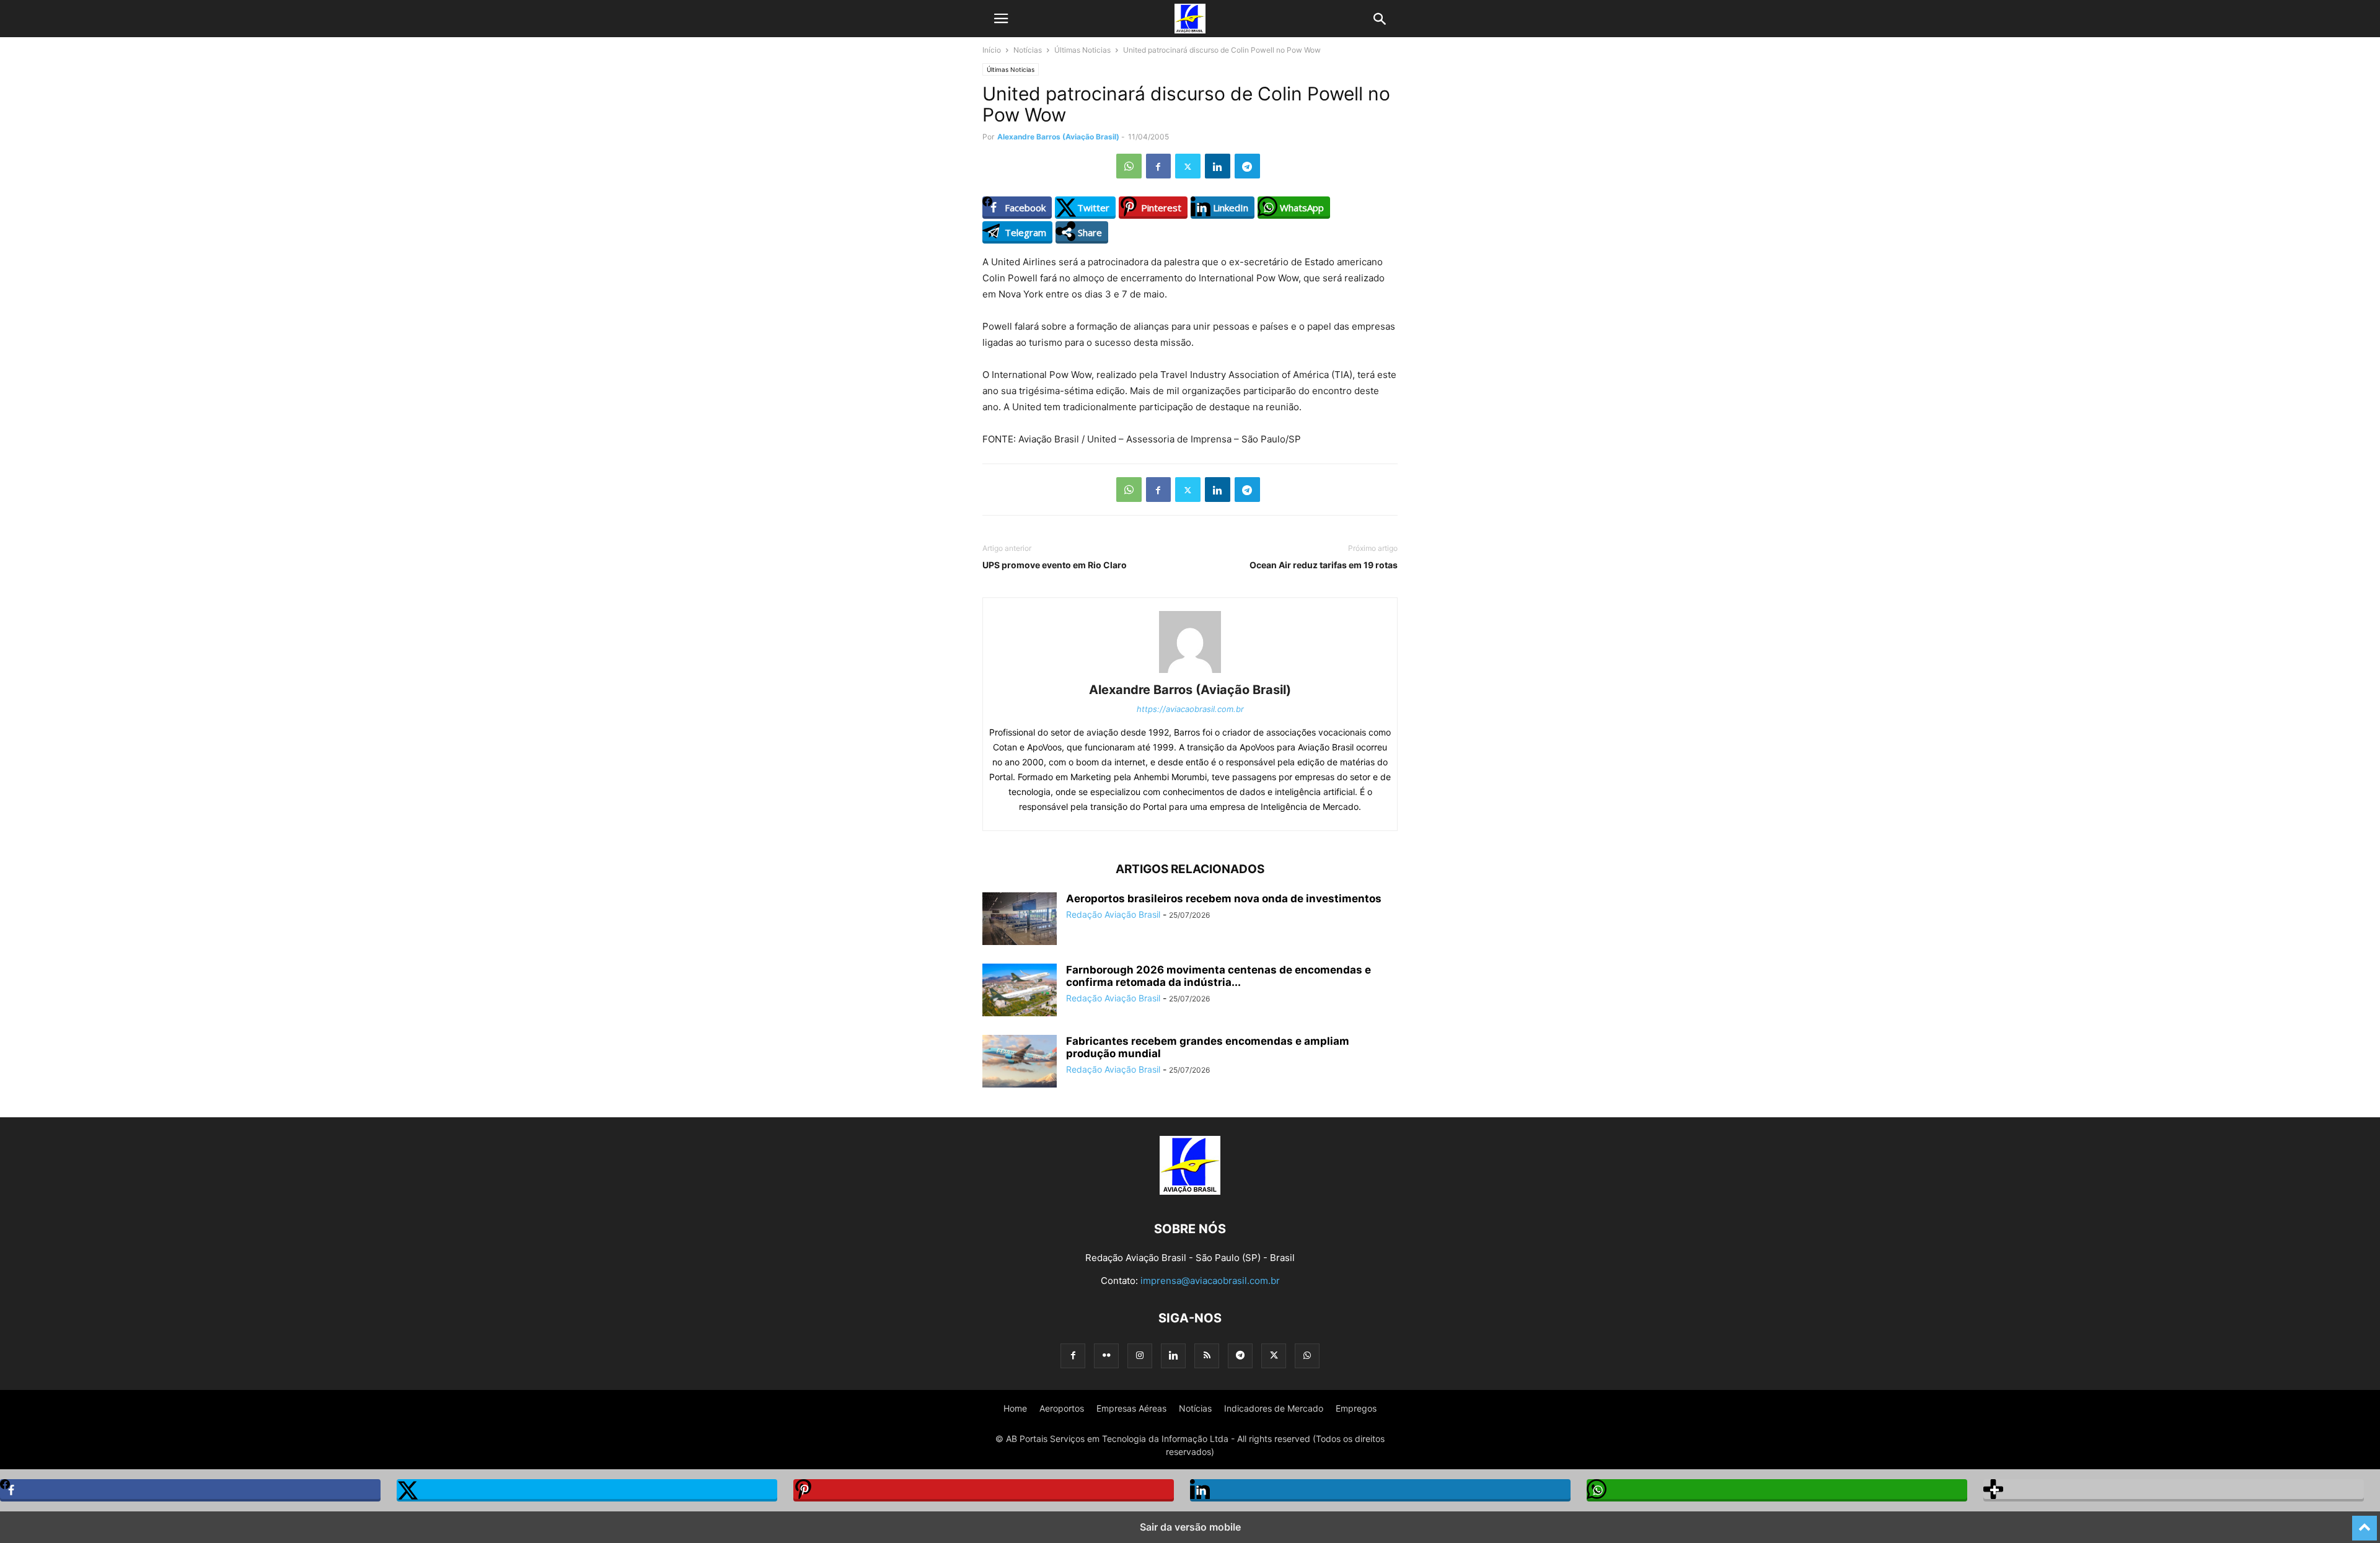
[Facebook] (1158, 166)
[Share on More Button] (2174, 1490)
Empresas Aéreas (1131, 1408)
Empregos (1356, 1408)
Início (992, 50)
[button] (1001, 19)
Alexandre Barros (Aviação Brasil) (1058, 137)
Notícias (1028, 50)
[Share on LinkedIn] (1380, 1490)
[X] (1188, 166)
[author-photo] (1190, 673)
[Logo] (1190, 1191)
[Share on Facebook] (190, 1490)
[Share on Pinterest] (984, 1490)
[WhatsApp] (1129, 166)
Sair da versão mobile (1190, 1527)
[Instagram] (1140, 1356)
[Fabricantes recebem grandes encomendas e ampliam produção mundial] (1020, 1062)
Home (1015, 1408)
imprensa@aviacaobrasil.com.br (1210, 1281)
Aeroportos (1062, 1408)
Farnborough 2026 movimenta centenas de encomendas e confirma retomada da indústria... (1219, 976)
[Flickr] (1106, 1356)
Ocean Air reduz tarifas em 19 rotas (1324, 565)
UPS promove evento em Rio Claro (1055, 565)
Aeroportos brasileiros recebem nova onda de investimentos (1224, 899)
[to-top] (2365, 1523)
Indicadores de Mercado (1274, 1408)
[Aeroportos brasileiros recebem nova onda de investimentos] (1020, 920)
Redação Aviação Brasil (1113, 914)
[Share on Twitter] (587, 1490)
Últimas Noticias (1082, 50)
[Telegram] (1247, 166)
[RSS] (1207, 1356)
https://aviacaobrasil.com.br (1190, 709)
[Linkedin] (1218, 166)
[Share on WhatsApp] (1777, 1490)
